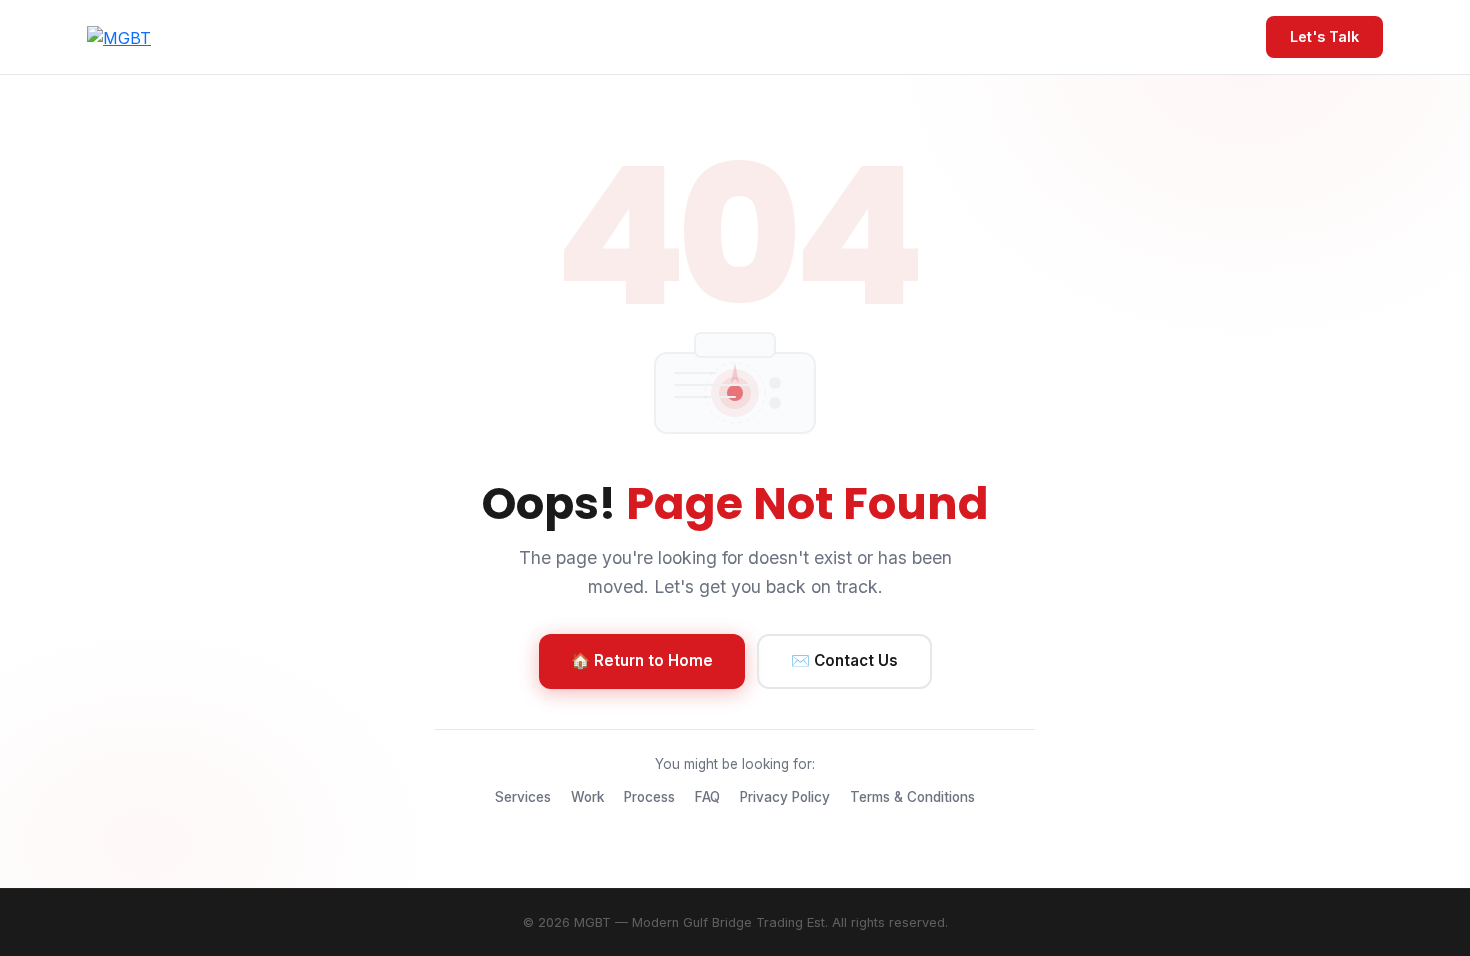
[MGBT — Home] (119, 37)
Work (587, 797)
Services (523, 797)
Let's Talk (1324, 36)
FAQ (707, 797)
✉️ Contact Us (844, 660)
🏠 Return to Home (642, 660)
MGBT (592, 922)
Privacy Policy (785, 797)
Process (649, 797)
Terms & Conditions (912, 797)
